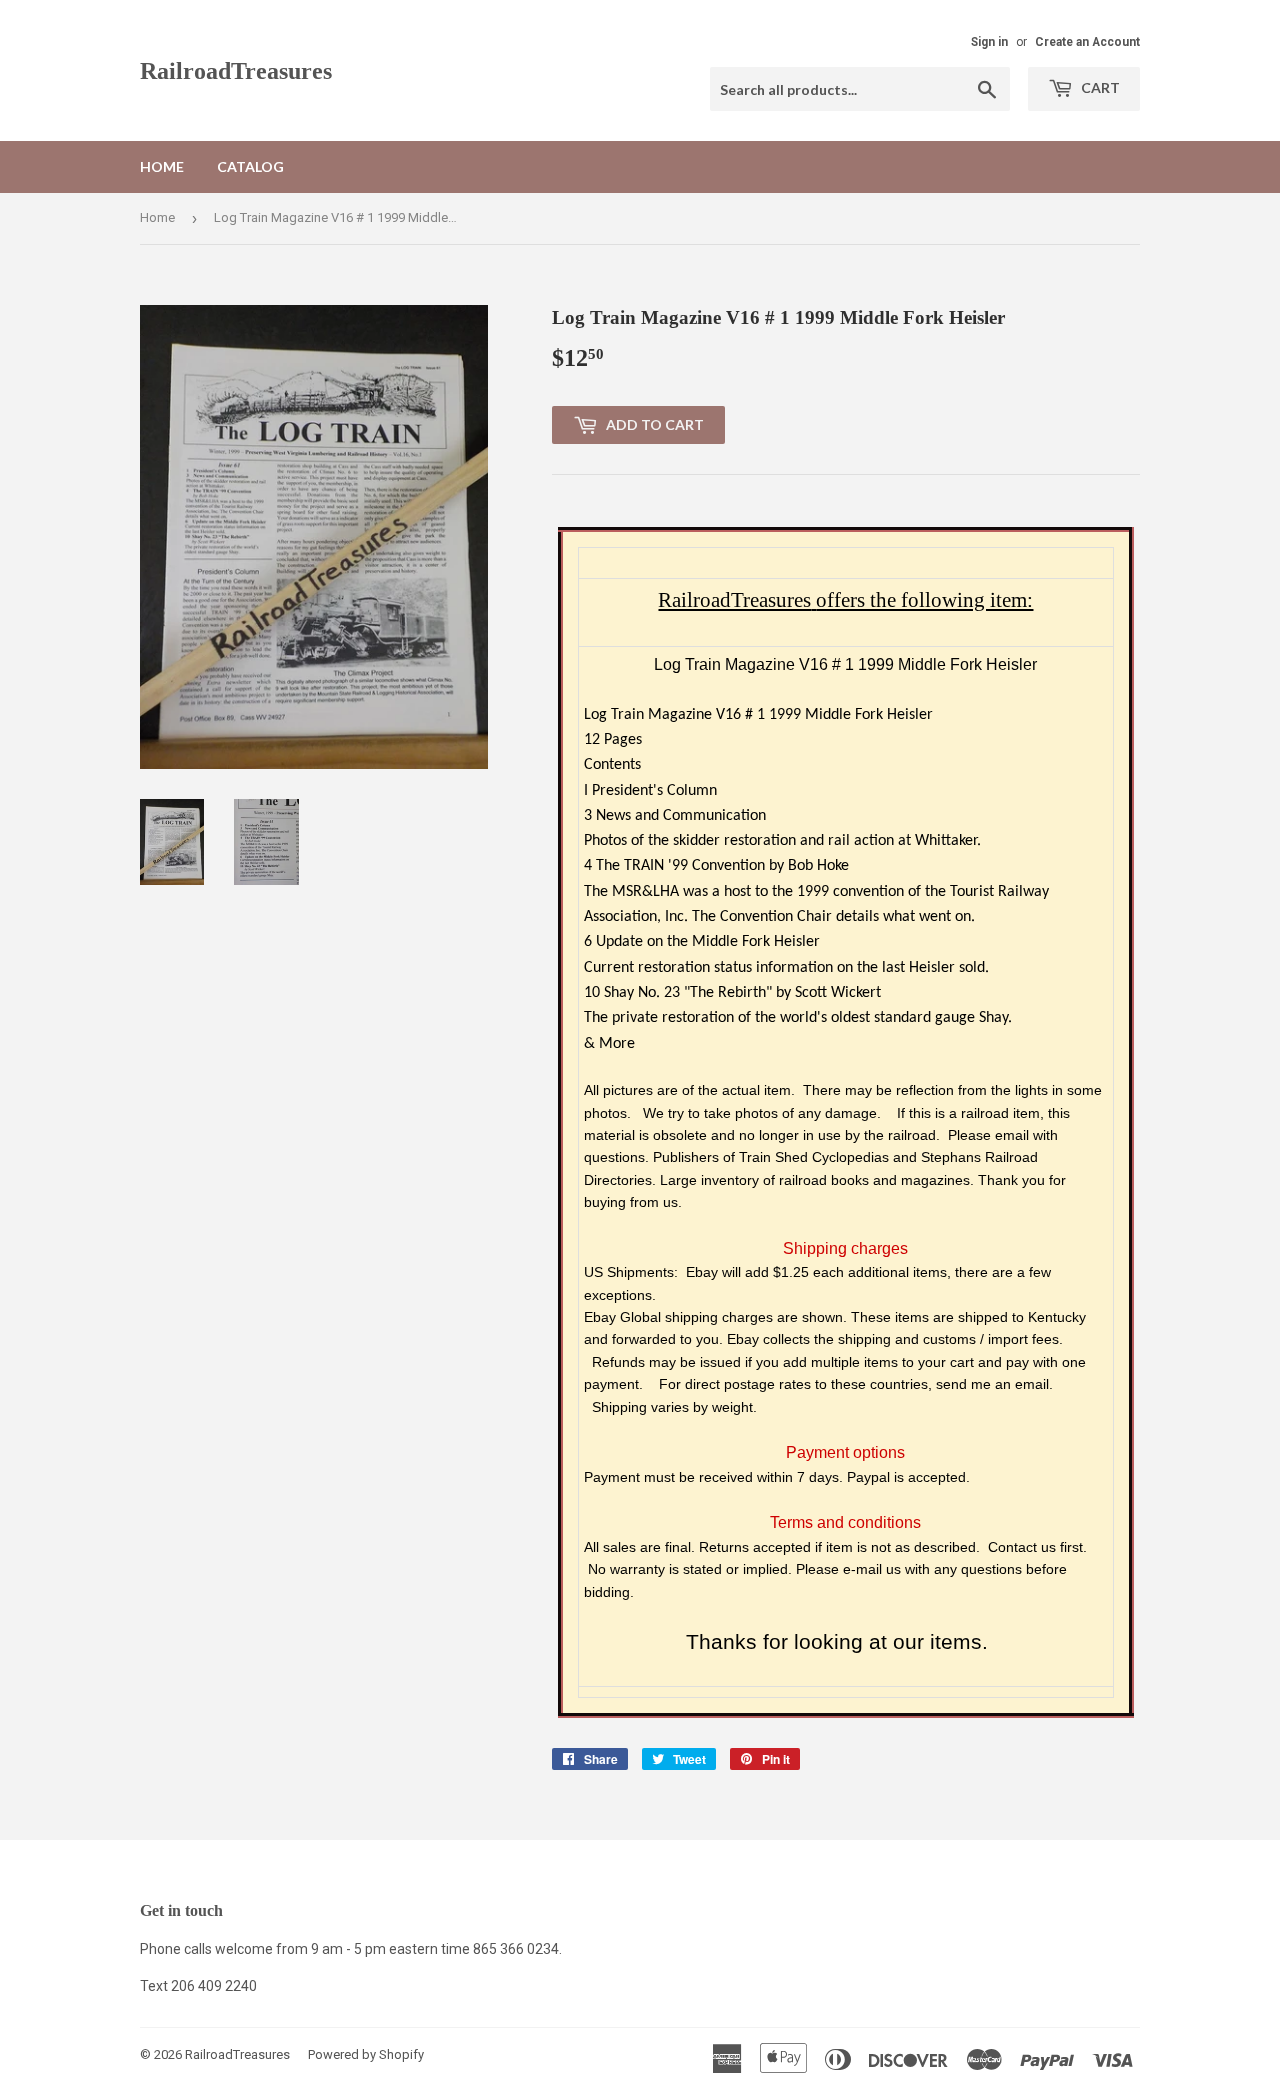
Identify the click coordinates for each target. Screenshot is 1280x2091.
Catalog (250, 166)
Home (162, 166)
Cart (1099, 87)
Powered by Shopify (366, 2054)
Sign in (989, 42)
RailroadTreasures (236, 70)
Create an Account (1087, 42)
